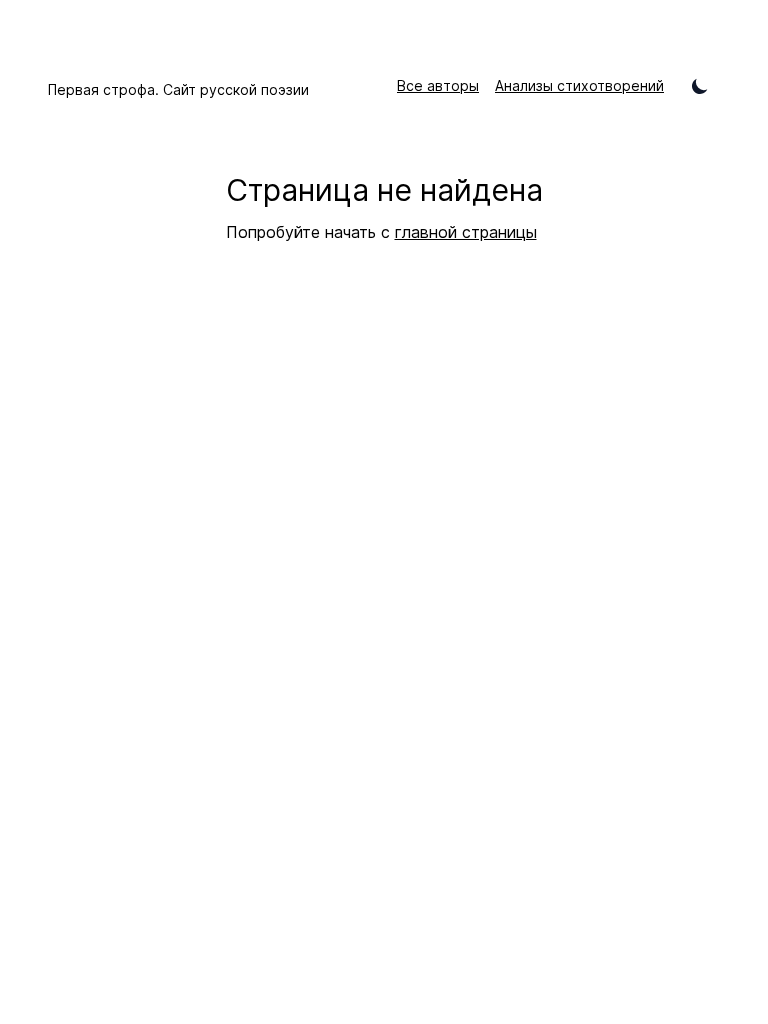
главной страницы (466, 232)
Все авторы (438, 85)
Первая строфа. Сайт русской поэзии (178, 89)
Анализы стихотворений (579, 85)
